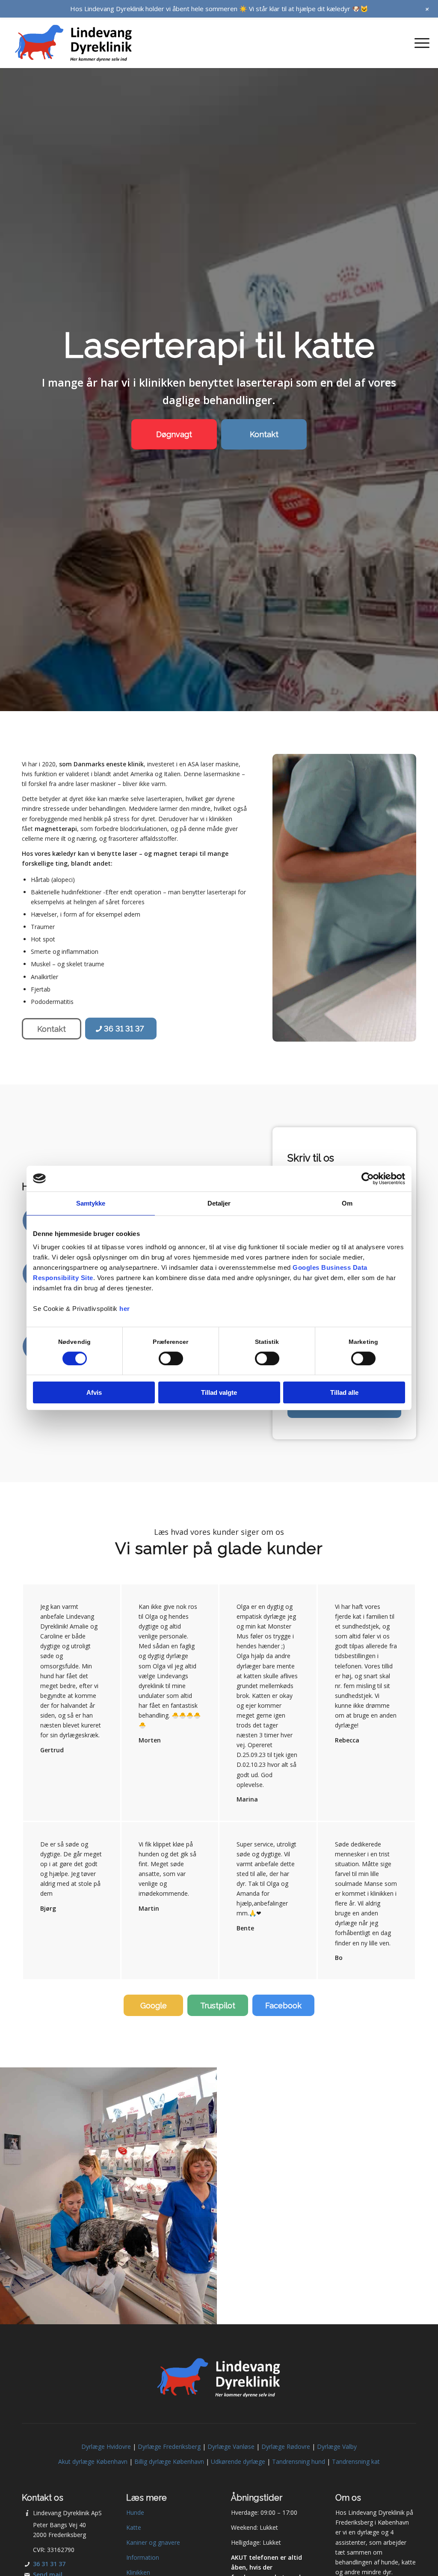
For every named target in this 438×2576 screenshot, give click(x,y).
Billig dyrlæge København (169, 2461)
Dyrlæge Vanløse (231, 2446)
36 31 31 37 (49, 2564)
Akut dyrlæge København (93, 2461)
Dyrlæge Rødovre (286, 2446)
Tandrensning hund (299, 2461)
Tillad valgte (219, 1392)
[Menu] (419, 43)
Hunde (135, 2512)
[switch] (171, 1358)
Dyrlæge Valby (337, 2446)
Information (143, 2557)
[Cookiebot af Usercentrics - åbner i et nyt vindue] (368, 1179)
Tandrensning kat (356, 2461)
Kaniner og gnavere (153, 2542)
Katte (134, 2527)
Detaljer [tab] (219, 1203)
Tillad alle (344, 1392)
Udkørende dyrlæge (238, 2461)
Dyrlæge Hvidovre (106, 2446)
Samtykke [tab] (91, 1203)
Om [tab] (347, 1203)
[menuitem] (419, 43)
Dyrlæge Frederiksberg (169, 2446)
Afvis (94, 1392)
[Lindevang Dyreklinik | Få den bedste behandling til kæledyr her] (74, 43)
